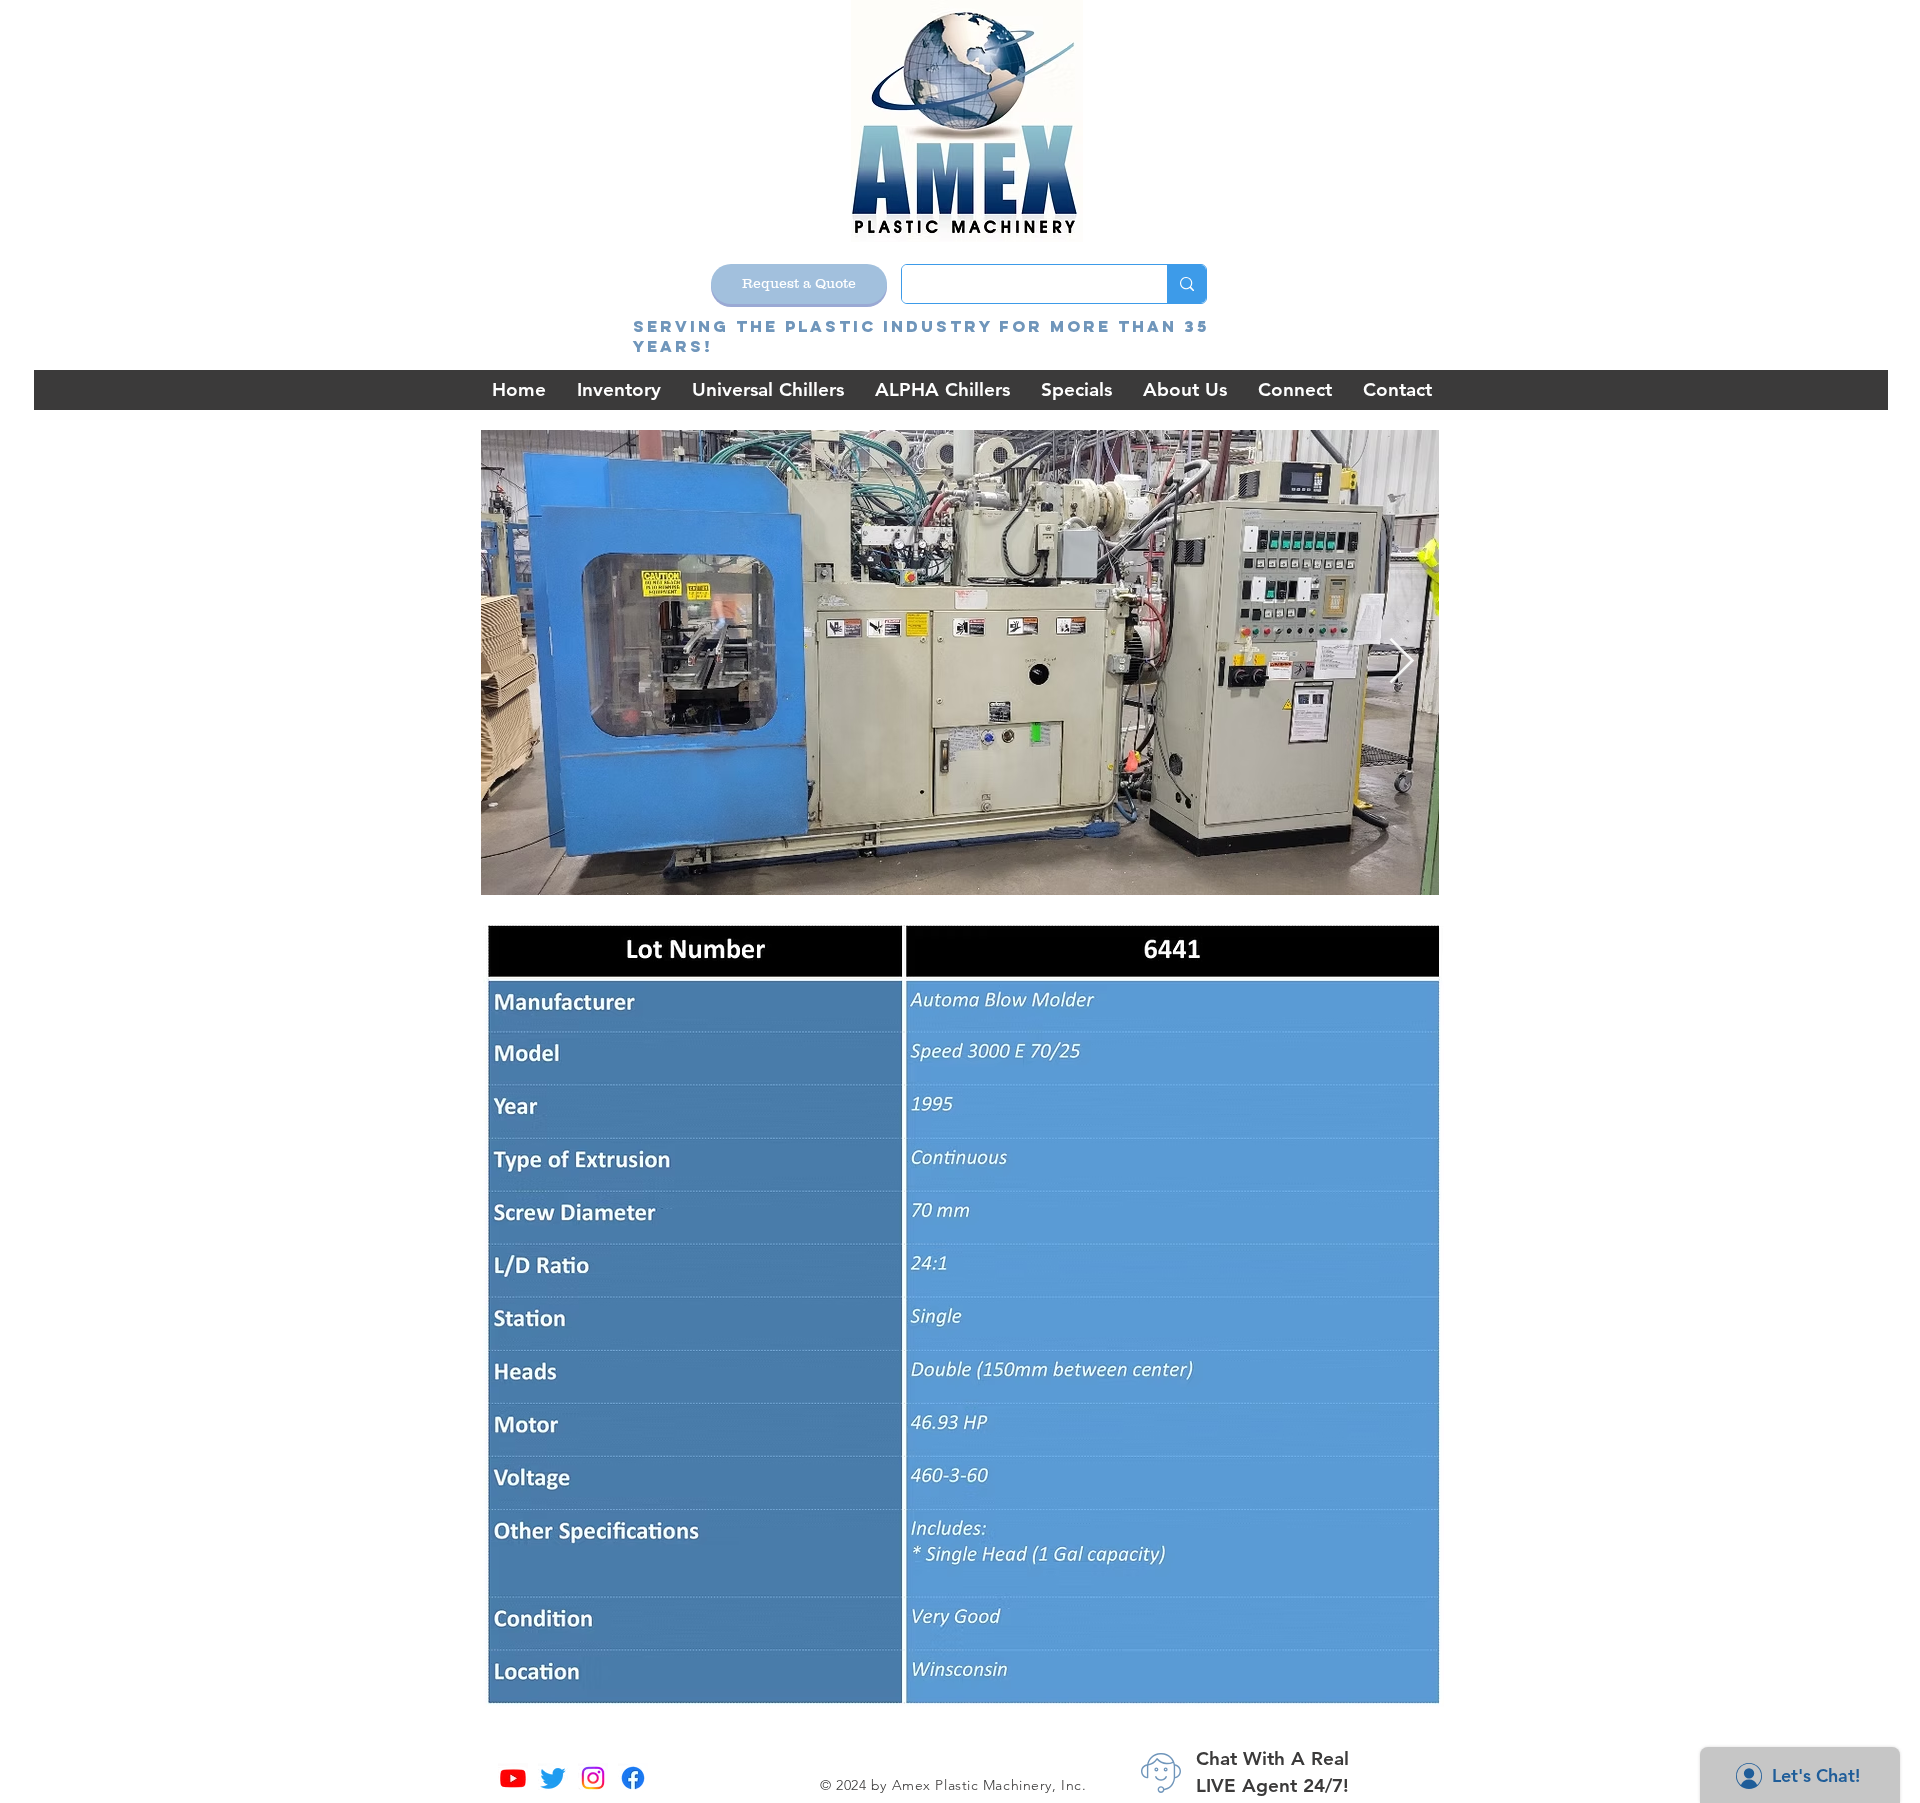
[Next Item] (1401, 662)
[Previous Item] (518, 662)
